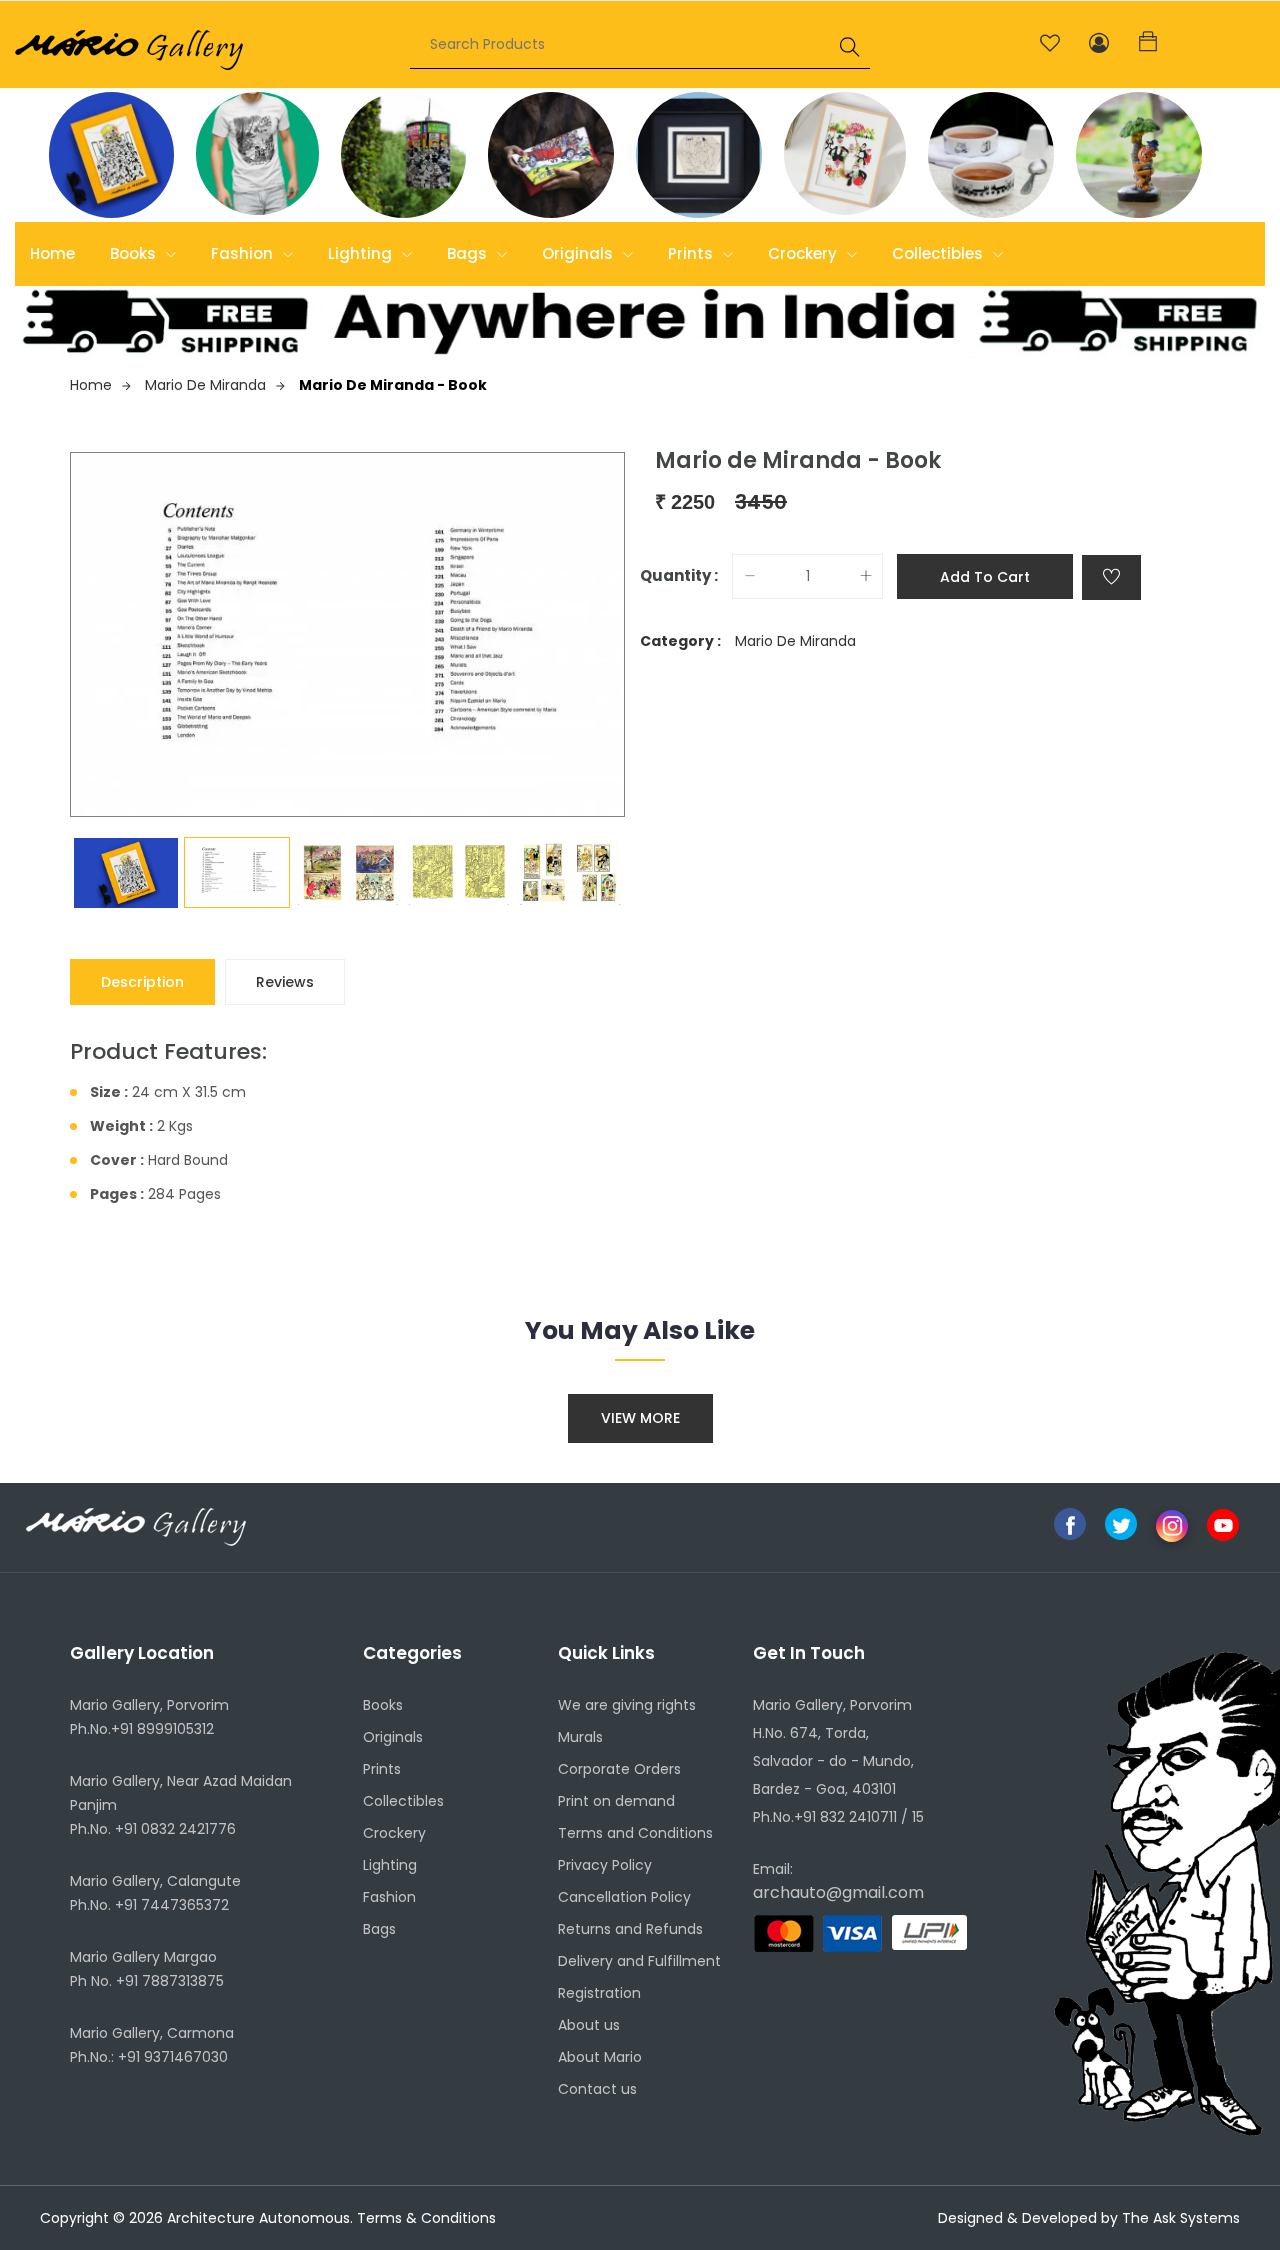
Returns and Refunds (630, 1929)
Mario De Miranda (205, 385)
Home (52, 253)
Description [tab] (142, 982)
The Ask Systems (1181, 2218)
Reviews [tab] (285, 982)
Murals (580, 1737)
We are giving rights (627, 1705)
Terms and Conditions (635, 1833)
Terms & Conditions (426, 2218)
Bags (469, 253)
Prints (692, 253)
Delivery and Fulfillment (639, 1961)
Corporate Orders (619, 1769)
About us (589, 2025)
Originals (579, 253)
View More (640, 1418)
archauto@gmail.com (838, 1892)
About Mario (600, 2057)
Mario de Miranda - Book (393, 385)
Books (135, 253)
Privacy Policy (605, 1865)
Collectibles (939, 253)
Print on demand (616, 1801)
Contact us (597, 2089)
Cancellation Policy (624, 1897)
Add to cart (985, 577)
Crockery (804, 253)
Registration (599, 1993)
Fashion (244, 253)
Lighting (362, 253)
